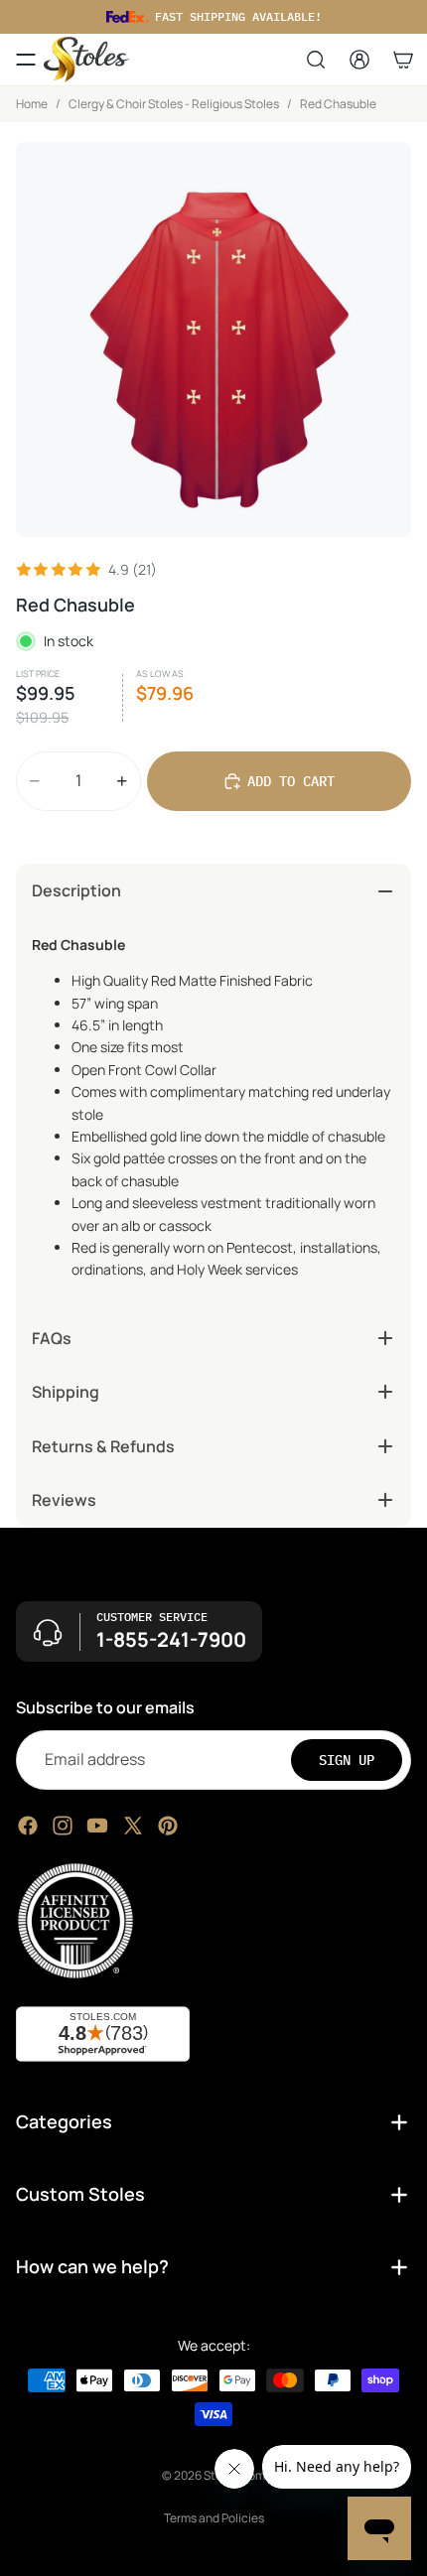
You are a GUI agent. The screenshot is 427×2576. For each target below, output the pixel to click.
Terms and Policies (214, 2518)
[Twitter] (133, 1825)
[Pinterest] (168, 1825)
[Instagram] (63, 1825)
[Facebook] (28, 1825)
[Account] (359, 60)
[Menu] (26, 60)
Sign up (347, 1759)
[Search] (316, 60)
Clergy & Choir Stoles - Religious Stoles (174, 104)
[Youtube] (97, 1825)
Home (32, 104)
